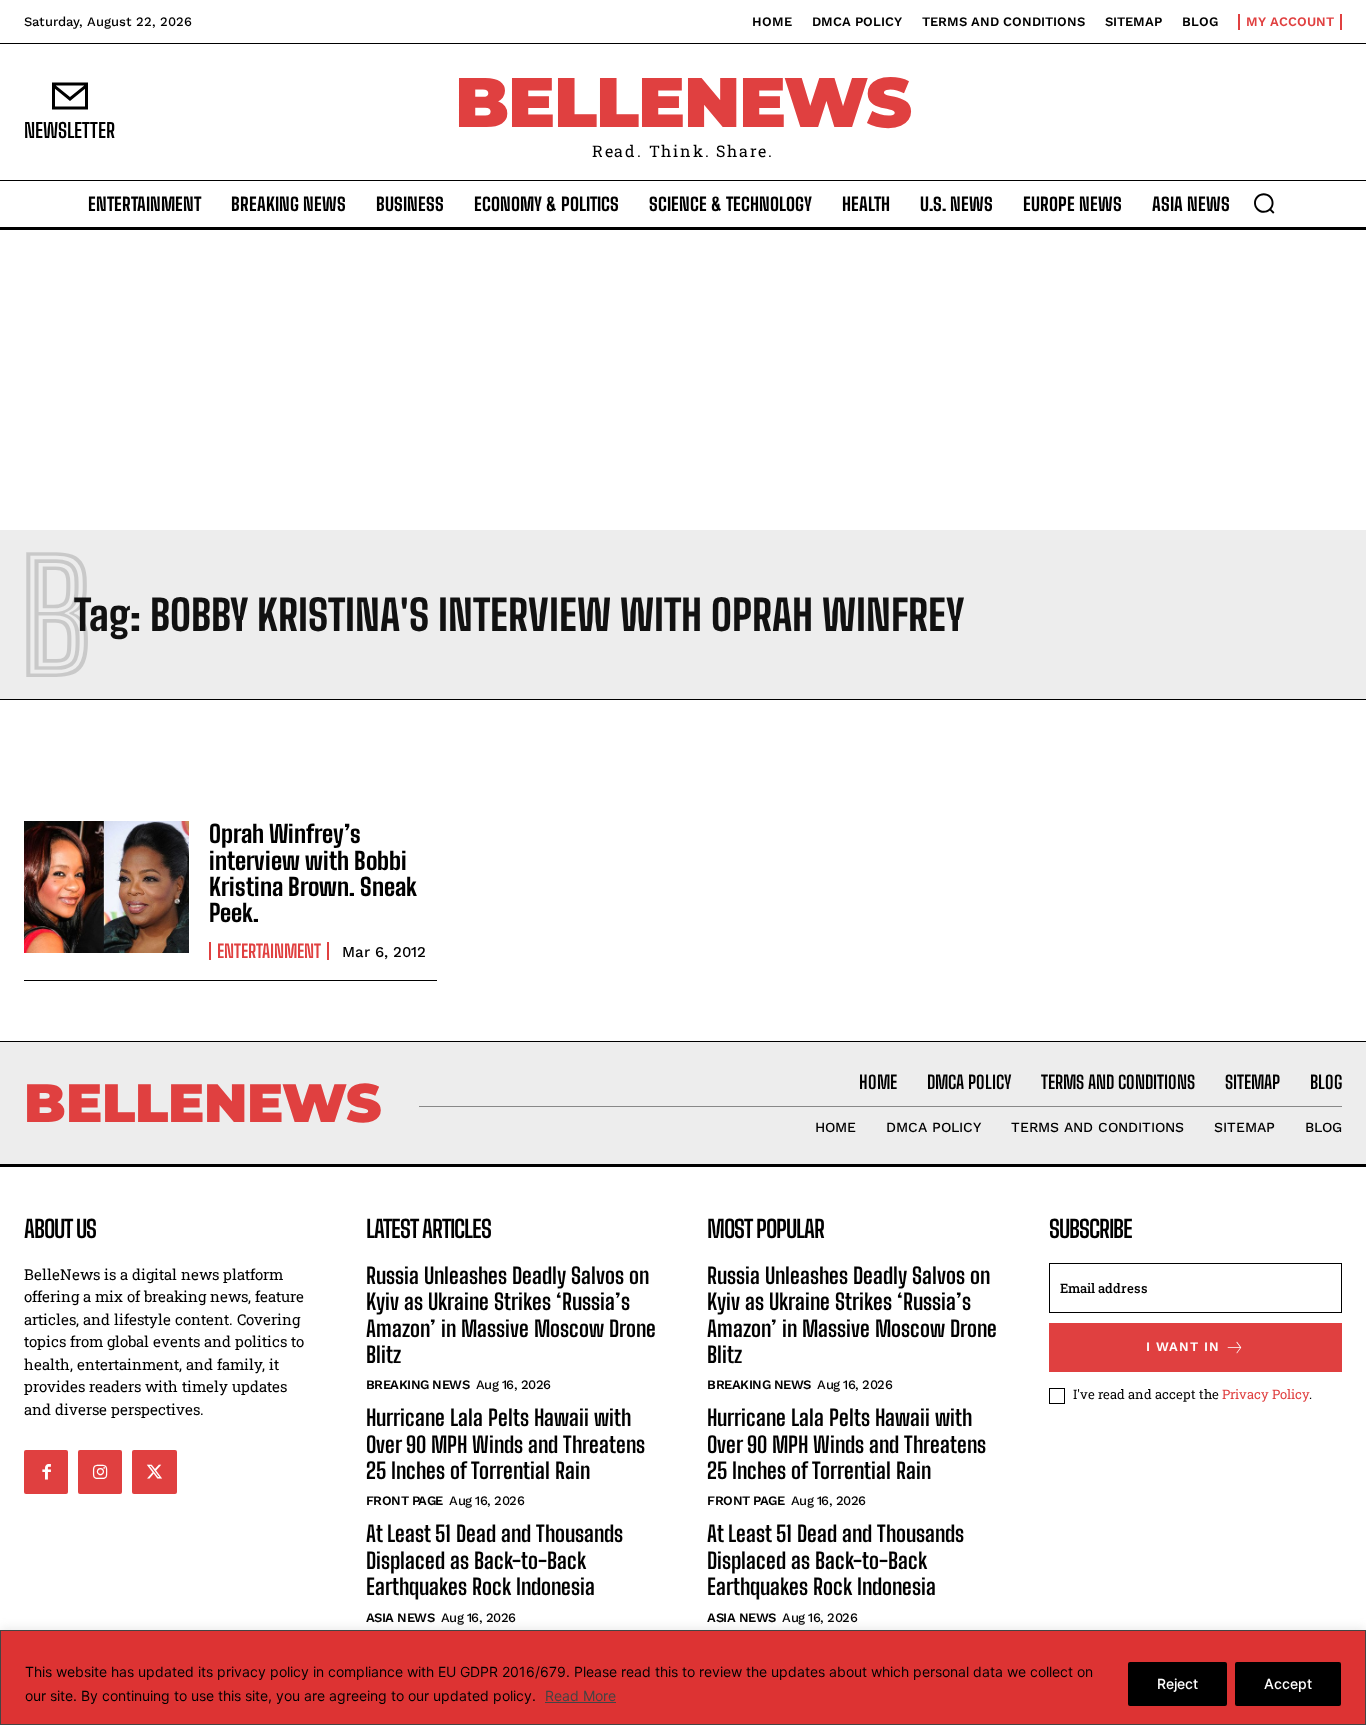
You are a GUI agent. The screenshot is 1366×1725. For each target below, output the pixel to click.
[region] (683, 1677)
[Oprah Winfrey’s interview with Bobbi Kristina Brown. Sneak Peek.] (106, 887)
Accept (1288, 1683)
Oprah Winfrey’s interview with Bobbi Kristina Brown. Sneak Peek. (313, 873)
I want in (1183, 1346)
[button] (1264, 203)
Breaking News (418, 1384)
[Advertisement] (683, 380)
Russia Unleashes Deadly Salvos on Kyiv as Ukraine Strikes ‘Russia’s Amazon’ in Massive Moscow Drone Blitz (511, 1315)
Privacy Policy (1265, 1394)
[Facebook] (46, 1472)
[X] (154, 1472)
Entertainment (269, 951)
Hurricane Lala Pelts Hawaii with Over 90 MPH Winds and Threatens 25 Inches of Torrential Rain (505, 1444)
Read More (580, 1695)
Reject (1177, 1683)
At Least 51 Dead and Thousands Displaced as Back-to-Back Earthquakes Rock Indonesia (494, 1560)
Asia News (400, 1617)
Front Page (404, 1500)
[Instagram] (100, 1472)
